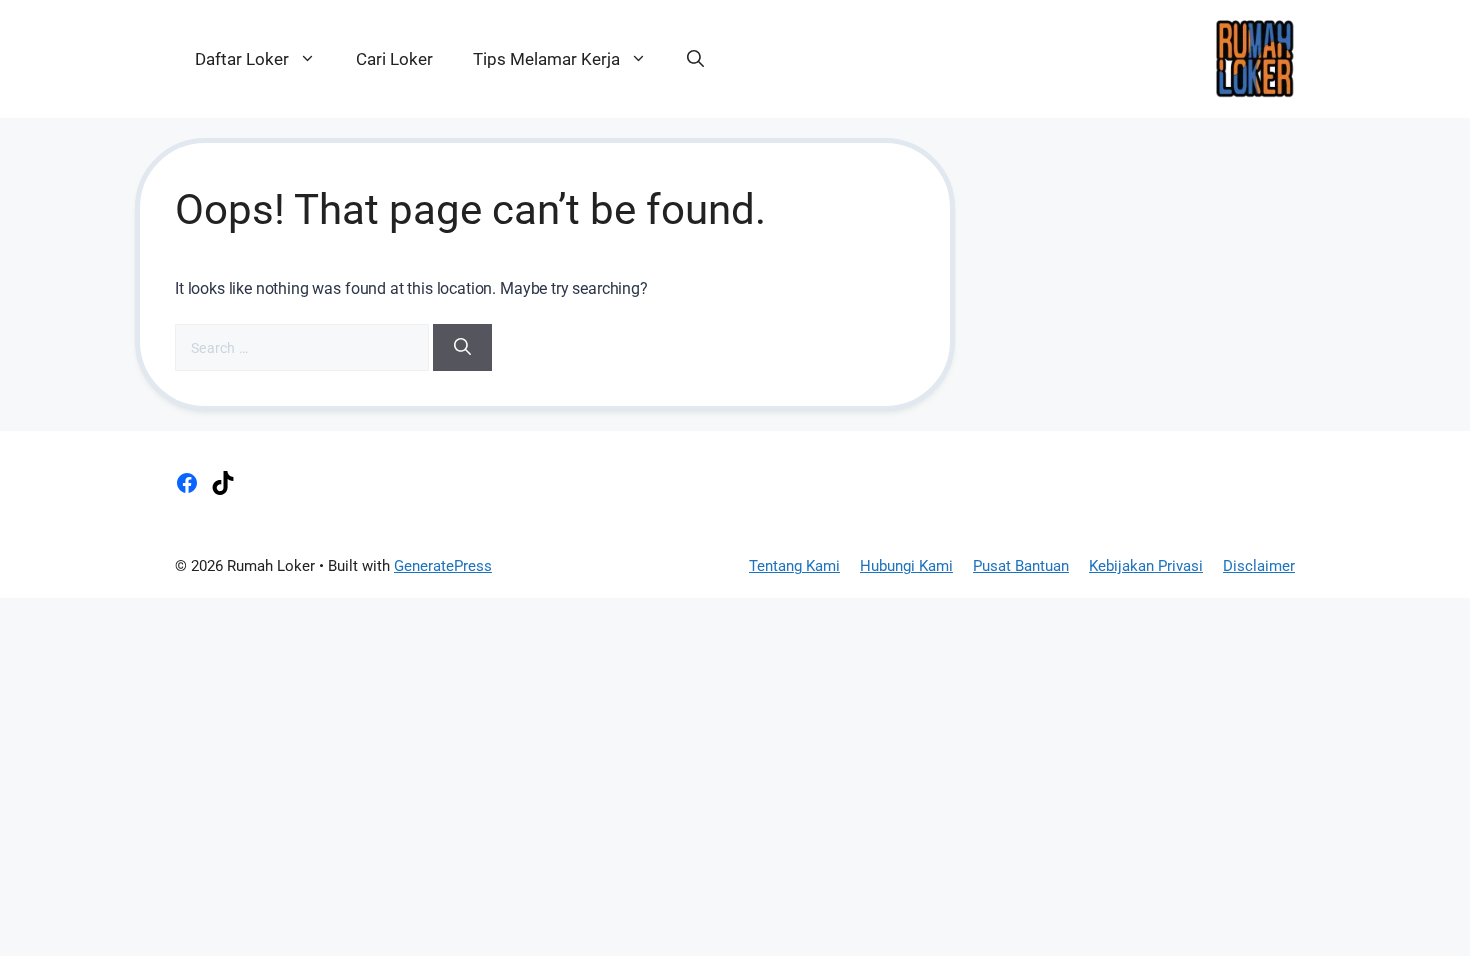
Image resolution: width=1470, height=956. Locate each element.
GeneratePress (443, 566)
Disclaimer (1259, 566)
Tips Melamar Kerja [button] (546, 59)
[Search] (462, 348)
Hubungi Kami (906, 566)
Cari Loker (394, 59)
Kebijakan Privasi (1146, 566)
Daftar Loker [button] (242, 59)
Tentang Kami (794, 566)
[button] (695, 59)
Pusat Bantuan (1021, 566)
